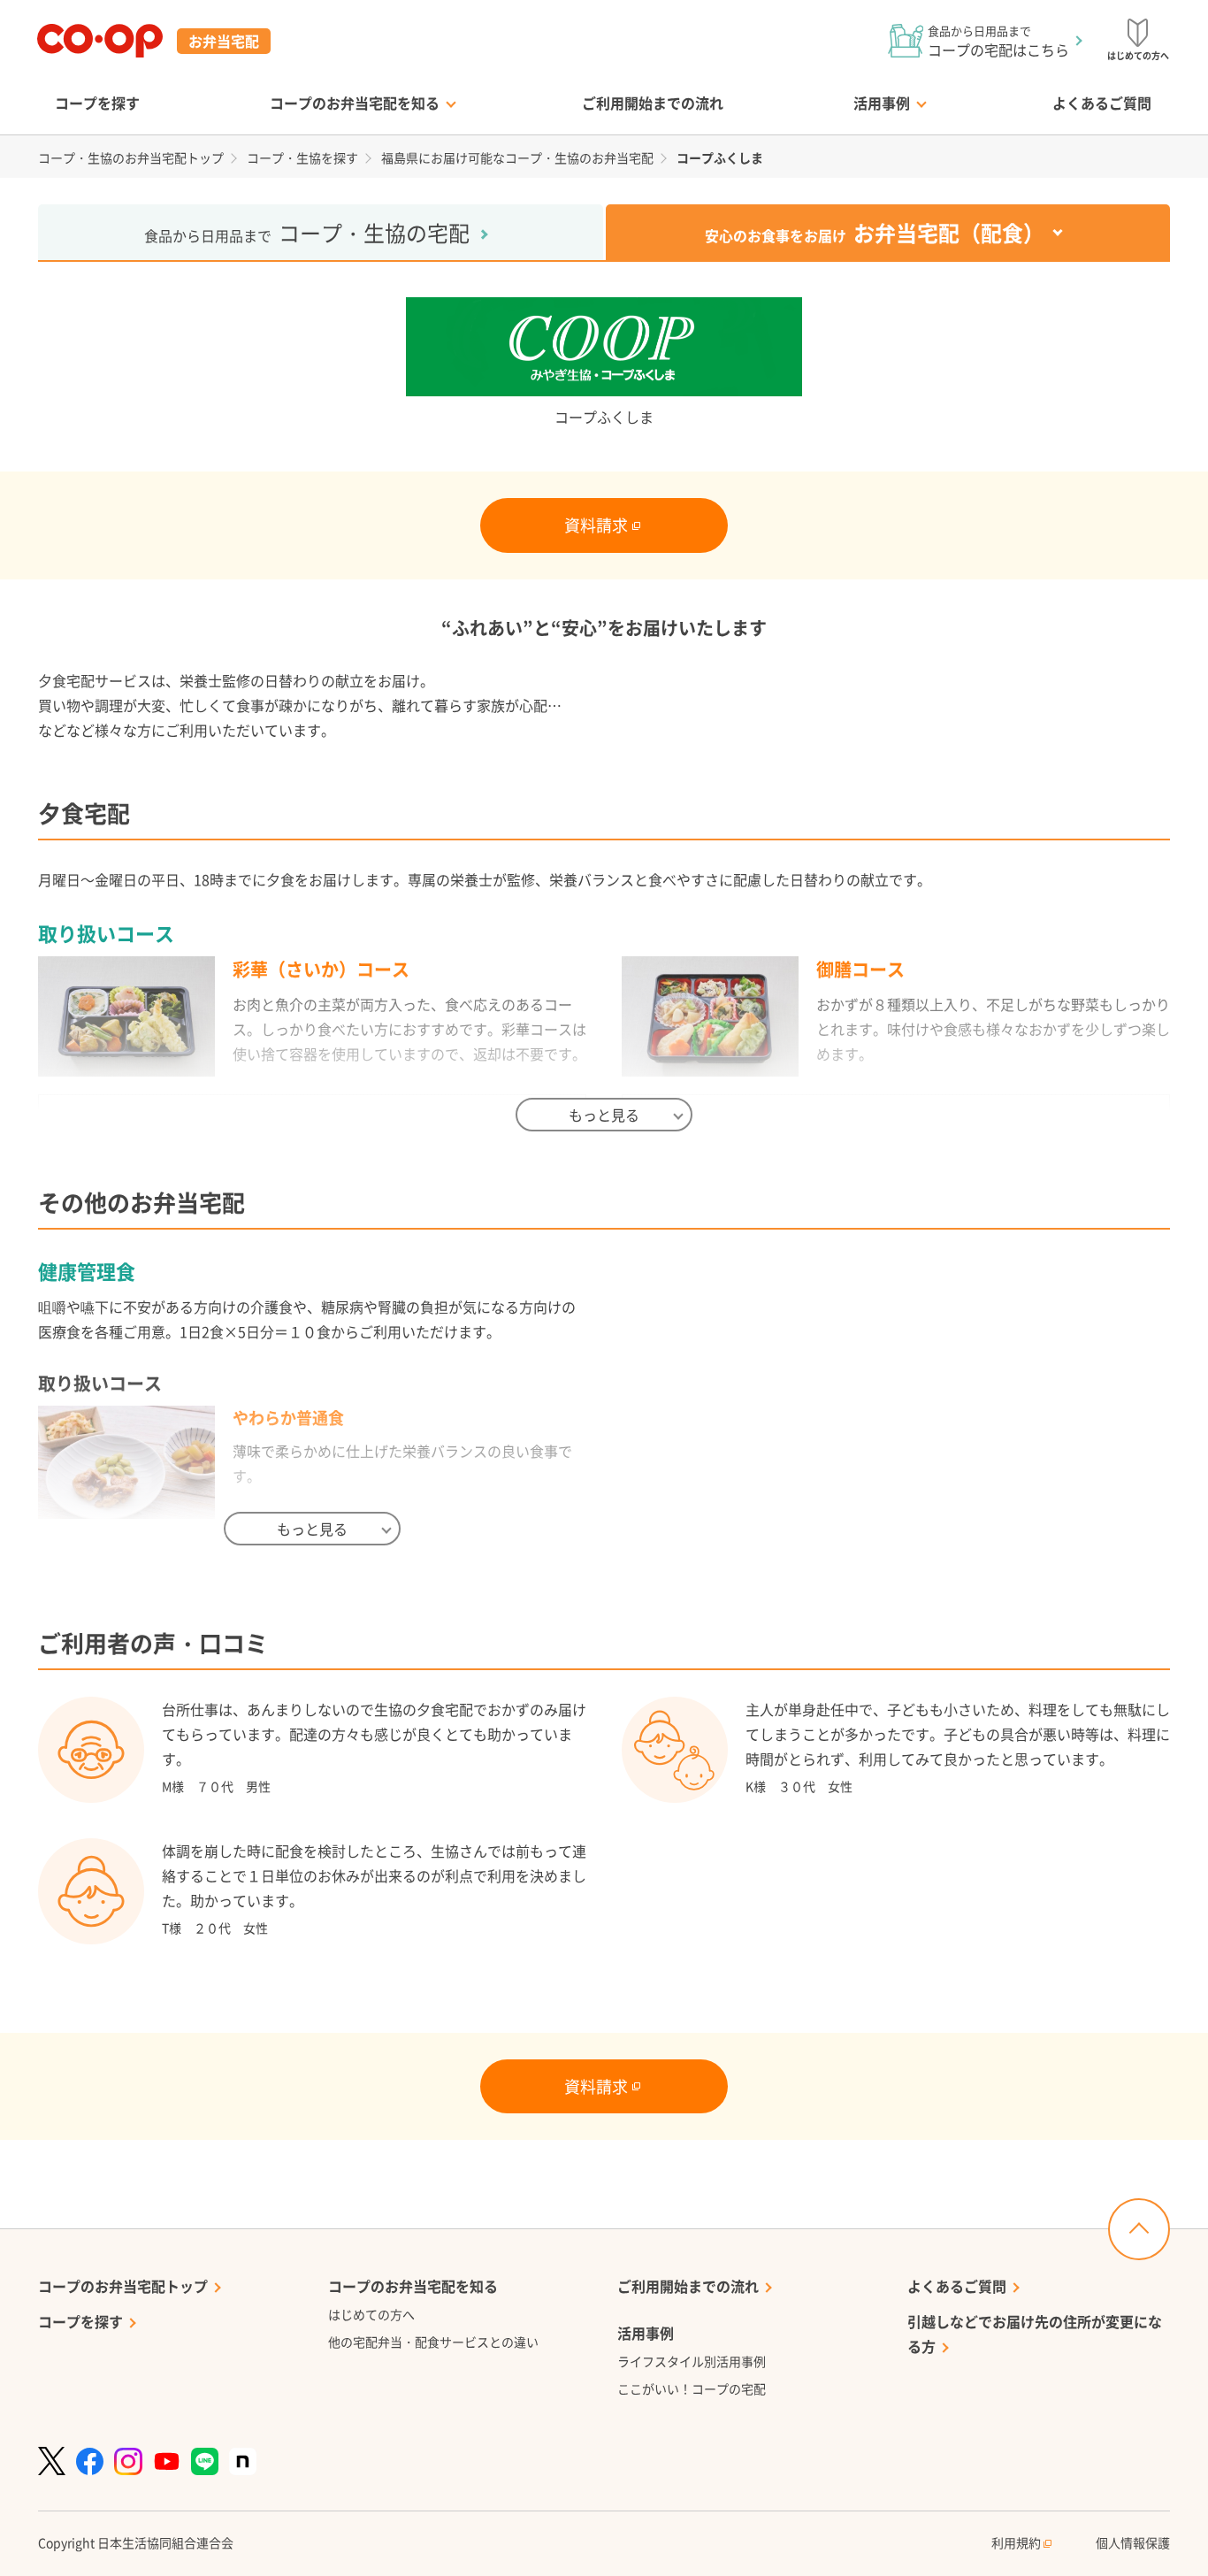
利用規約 (1017, 2542)
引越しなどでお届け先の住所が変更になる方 (1035, 2334)
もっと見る (604, 1115)
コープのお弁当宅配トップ (123, 2286)
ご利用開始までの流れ (653, 103)
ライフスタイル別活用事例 (692, 2361)
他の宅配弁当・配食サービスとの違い (433, 2342)
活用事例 (882, 103)
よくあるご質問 (1102, 103)
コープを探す (97, 103)
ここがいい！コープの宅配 (692, 2388)
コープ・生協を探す (302, 157)
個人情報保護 (1133, 2542)
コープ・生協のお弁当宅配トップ (131, 157)
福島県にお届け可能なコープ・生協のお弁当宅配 (517, 157)
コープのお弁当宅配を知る (355, 103)
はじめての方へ (371, 2314)
